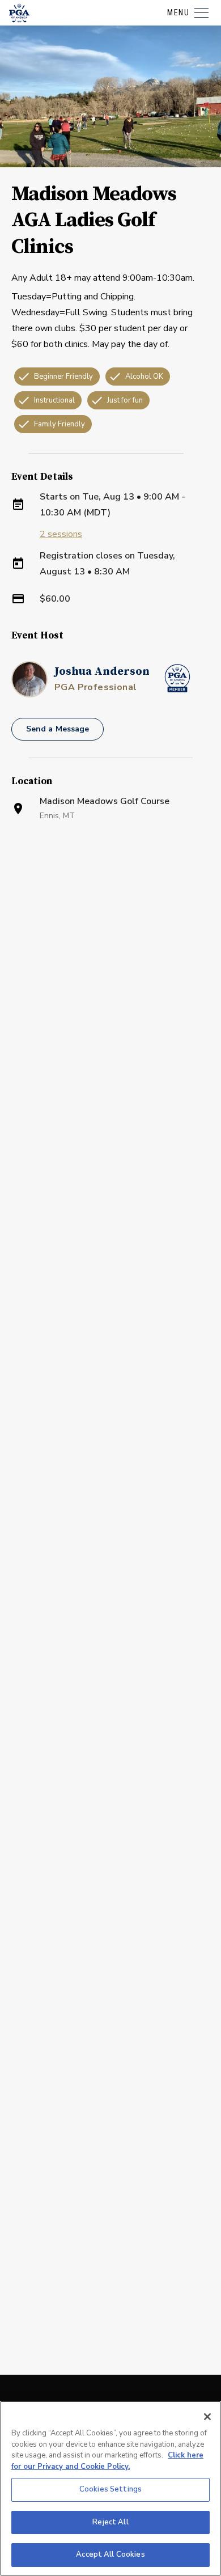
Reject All (110, 2522)
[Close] (207, 2417)
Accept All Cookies (110, 2554)
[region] (110, 2488)
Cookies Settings (110, 2489)
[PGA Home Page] (19, 13)
